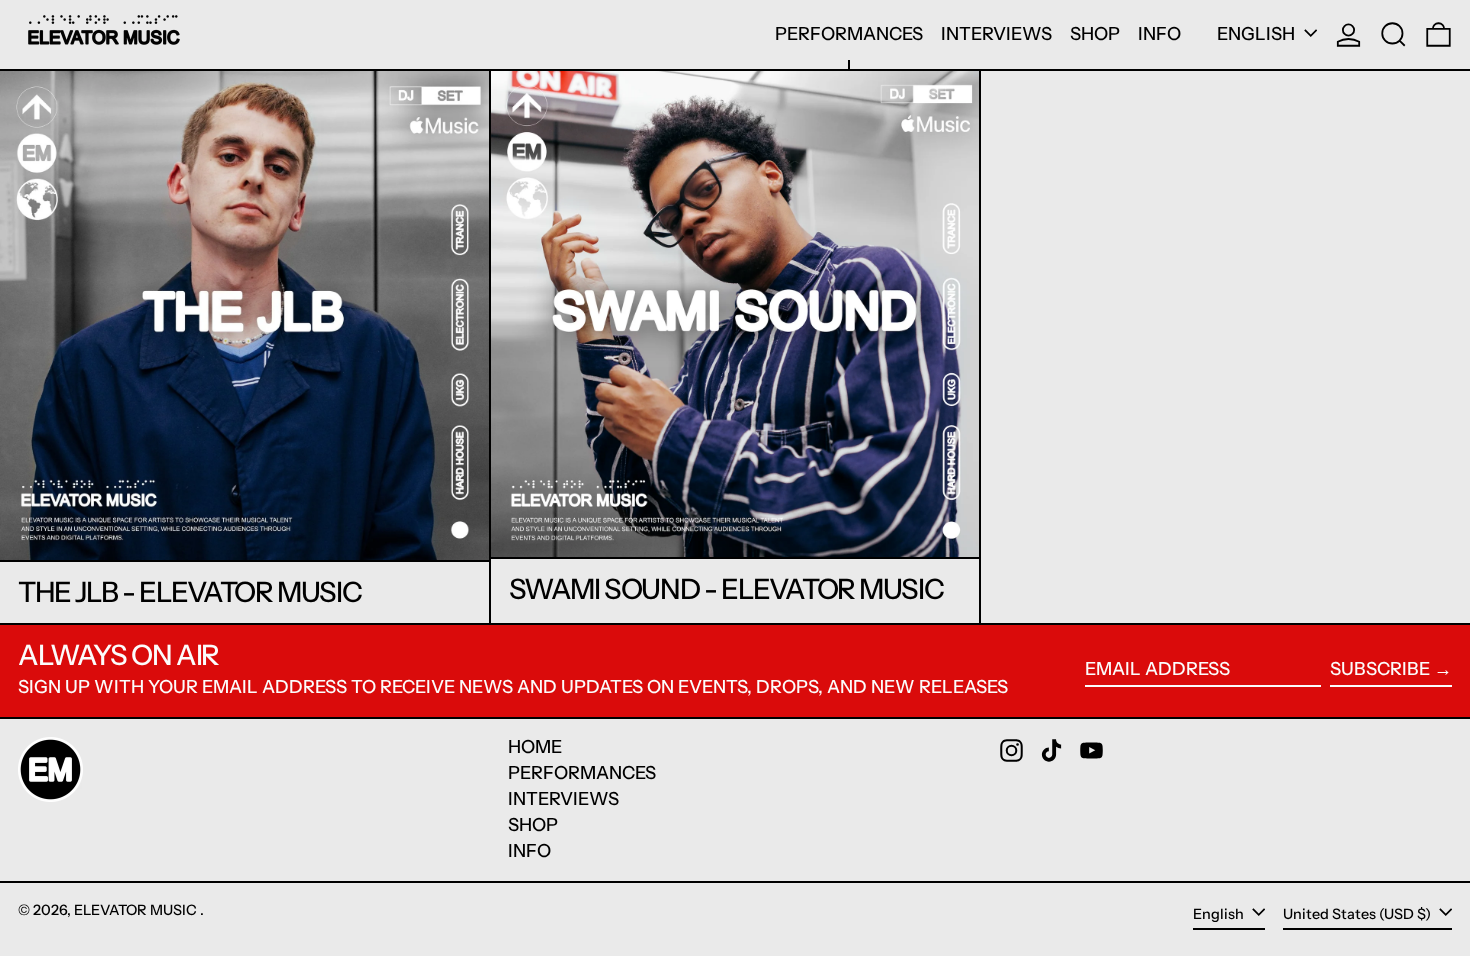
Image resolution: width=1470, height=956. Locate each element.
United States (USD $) (1358, 914)
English (1258, 34)
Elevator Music (137, 910)
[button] (1393, 34)
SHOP (533, 825)
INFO (529, 851)
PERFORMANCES (582, 773)
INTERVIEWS (563, 799)
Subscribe (1380, 669)
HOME (535, 747)
